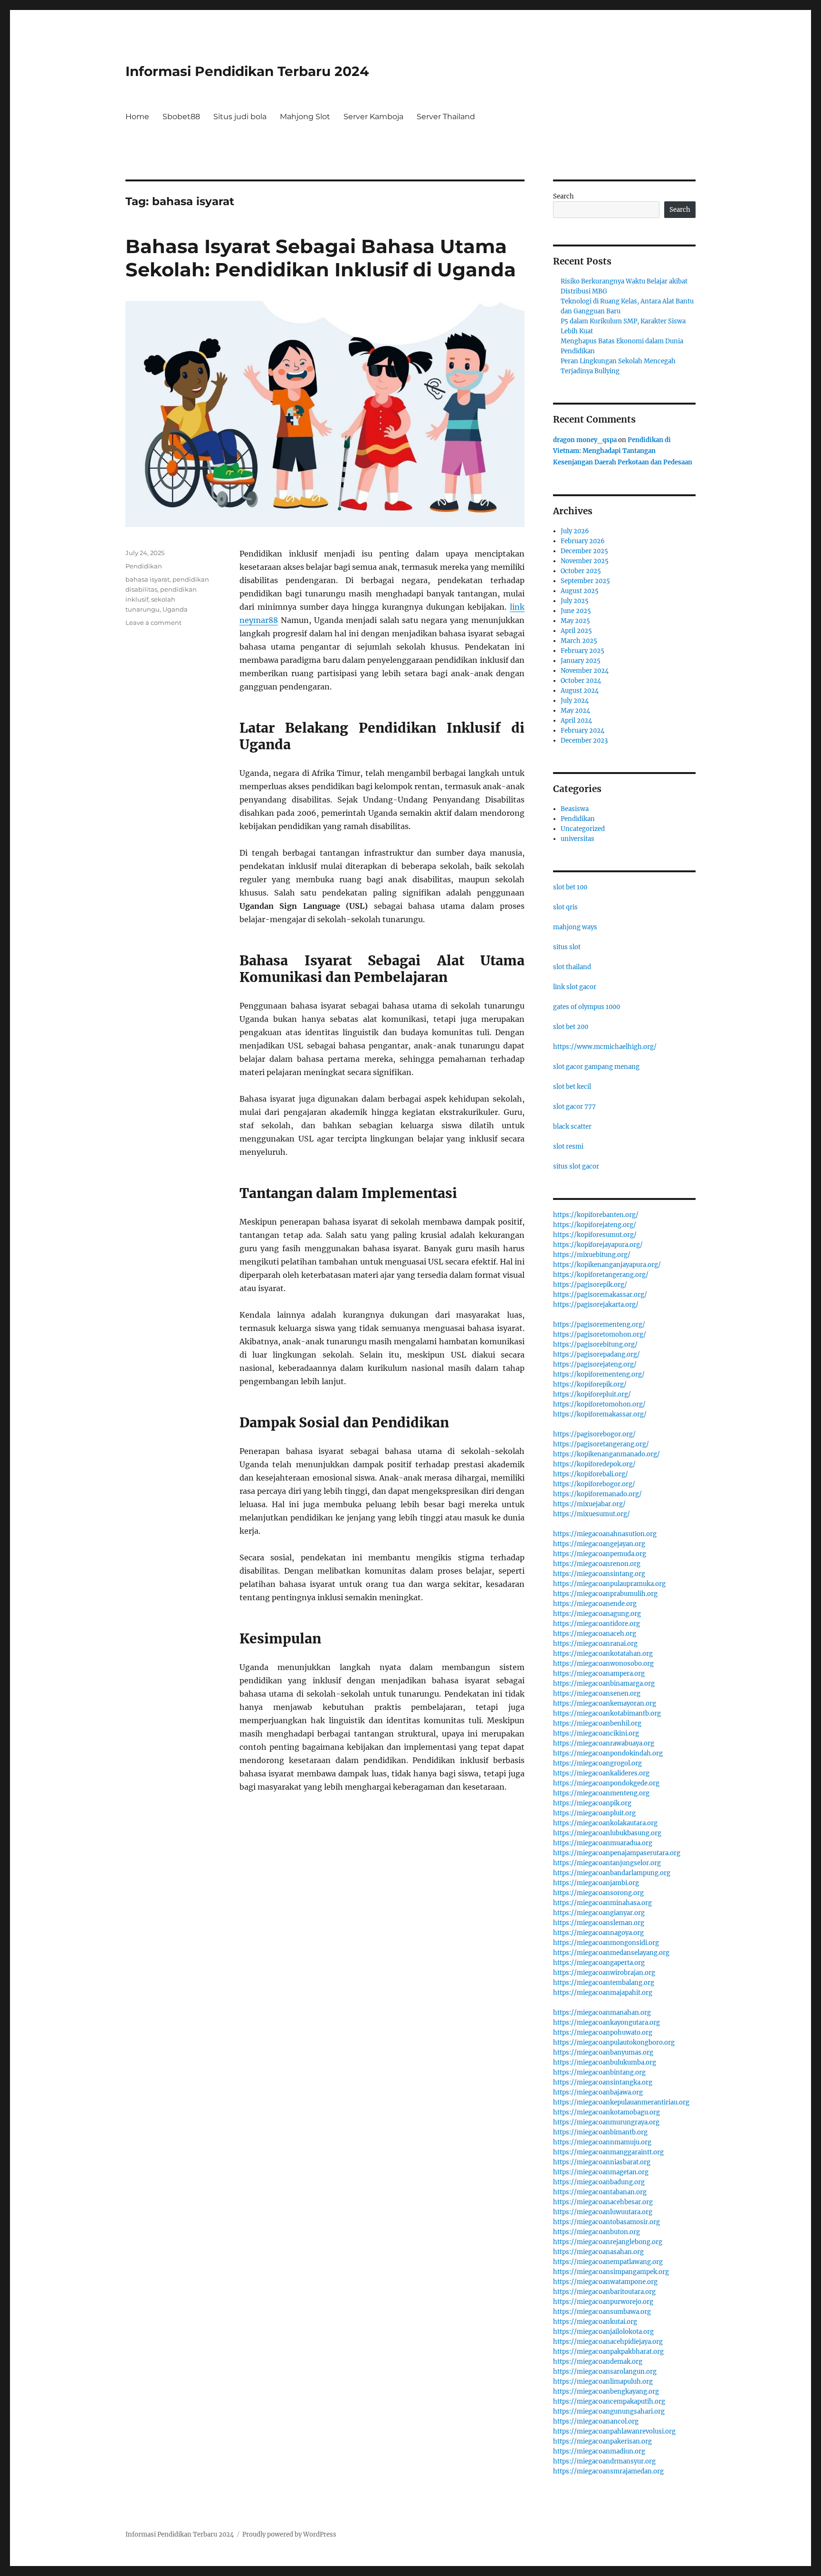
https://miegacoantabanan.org (600, 2192)
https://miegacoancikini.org (596, 1733)
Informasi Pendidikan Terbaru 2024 (247, 71)
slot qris (565, 907)
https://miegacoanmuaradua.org (603, 1843)
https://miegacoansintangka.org (603, 2082)
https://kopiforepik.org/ (590, 1384)
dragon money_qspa (585, 440)
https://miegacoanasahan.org (598, 2252)
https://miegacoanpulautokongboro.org (614, 2043)
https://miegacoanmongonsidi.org (606, 1943)
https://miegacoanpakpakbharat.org (608, 2352)
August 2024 (580, 691)
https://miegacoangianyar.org (599, 1913)
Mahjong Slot (305, 117)
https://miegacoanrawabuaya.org (604, 1743)
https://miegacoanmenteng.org (601, 1793)
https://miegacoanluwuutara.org (603, 2212)
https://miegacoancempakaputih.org (609, 2401)
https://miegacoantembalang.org (604, 1983)
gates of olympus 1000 (587, 1007)
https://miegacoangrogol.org (597, 1763)
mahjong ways (575, 927)
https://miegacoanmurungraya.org (606, 2122)
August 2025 (580, 591)
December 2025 (584, 551)
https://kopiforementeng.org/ (599, 1374)
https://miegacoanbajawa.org (598, 2092)
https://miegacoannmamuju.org (602, 2142)
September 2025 (585, 581)
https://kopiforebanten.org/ (596, 1215)
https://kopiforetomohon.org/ (599, 1404)
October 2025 (581, 571)
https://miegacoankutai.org (595, 2322)
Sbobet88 (181, 117)
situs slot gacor (576, 1166)
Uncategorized (583, 829)
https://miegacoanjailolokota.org (603, 2332)
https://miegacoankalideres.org (601, 1773)
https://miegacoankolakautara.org (605, 1823)
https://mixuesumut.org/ (592, 1514)
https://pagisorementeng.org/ (599, 1325)
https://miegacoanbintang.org (599, 2072)
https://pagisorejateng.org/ (595, 1364)
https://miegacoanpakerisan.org (602, 2441)
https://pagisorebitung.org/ (595, 1345)
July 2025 (575, 601)
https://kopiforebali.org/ (591, 1474)
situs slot (567, 947)
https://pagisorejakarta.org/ (596, 1305)
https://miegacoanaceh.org (595, 1634)
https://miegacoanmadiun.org (599, 2451)
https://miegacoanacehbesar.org (603, 2202)
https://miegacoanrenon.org (597, 1564)
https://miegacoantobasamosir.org (606, 2222)
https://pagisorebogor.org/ (594, 1434)
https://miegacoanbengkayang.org (606, 2392)
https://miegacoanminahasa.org (602, 1903)
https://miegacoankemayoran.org (605, 1703)
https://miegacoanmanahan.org (602, 2013)
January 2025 (581, 661)
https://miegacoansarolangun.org (605, 2372)
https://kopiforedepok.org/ (594, 1464)
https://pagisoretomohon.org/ (600, 1335)
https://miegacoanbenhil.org (597, 1723)
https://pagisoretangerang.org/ (601, 1444)
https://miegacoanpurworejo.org (603, 2302)
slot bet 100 (570, 887)
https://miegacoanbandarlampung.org (612, 1873)
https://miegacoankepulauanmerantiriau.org (621, 2102)
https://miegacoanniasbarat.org (602, 2162)
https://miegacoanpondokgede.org (606, 1783)
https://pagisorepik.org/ (590, 1285)
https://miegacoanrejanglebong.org (608, 2242)
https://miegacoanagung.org (597, 1614)
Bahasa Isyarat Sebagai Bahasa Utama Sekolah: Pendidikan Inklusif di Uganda (321, 258)
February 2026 (583, 541)
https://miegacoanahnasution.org (605, 1534)
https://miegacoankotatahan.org (603, 1654)
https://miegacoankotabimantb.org (607, 1713)
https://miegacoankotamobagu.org (606, 2112)
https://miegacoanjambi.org (596, 1883)
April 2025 (576, 631)
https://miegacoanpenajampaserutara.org (617, 1853)
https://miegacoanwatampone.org (605, 2282)
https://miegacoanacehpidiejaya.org (608, 2342)
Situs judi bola (240, 117)
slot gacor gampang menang (596, 1067)
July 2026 (575, 531)
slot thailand (572, 967)
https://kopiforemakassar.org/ (600, 1414)
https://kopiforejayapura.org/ (598, 1245)
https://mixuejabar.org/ (589, 1504)
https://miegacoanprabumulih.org (605, 1594)
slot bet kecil (572, 1087)
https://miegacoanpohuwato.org (603, 2033)
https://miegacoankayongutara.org (606, 2023)
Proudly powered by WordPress (289, 2534)
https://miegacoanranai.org (595, 1644)
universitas (578, 839)
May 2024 (575, 711)
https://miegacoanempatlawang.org (608, 2262)
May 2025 (575, 621)
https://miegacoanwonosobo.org (603, 1664)
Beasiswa (575, 809)
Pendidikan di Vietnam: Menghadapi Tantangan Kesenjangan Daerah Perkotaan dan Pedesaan (623, 451)
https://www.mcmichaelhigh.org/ (605, 1047)
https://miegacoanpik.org (592, 1803)
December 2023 (584, 741)
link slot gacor (575, 987)
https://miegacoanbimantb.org (600, 2132)
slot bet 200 (571, 1027)
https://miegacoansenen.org (597, 1694)
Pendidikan (144, 566)
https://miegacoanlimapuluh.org (603, 2382)
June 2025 (576, 611)
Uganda (175, 609)
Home (137, 117)
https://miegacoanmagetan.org (601, 2172)
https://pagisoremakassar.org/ (600, 1295)
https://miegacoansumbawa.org (602, 2312)
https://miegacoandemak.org (598, 2362)
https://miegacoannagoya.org (598, 1933)
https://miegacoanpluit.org (594, 1813)
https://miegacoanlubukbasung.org (607, 1833)
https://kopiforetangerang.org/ (601, 1275)
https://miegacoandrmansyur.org (604, 2461)
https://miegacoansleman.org (599, 1923)
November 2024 (585, 671)
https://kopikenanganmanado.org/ (606, 1454)
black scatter (572, 1127)
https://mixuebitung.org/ (592, 1255)
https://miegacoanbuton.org (597, 2232)
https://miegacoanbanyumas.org (603, 2052)
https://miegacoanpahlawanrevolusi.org (614, 2431)
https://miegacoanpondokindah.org (608, 1753)
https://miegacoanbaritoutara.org (604, 2292)
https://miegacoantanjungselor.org (607, 1863)
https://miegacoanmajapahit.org (603, 1993)
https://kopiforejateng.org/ (595, 1225)
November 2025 (585, 561)
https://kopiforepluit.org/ (592, 1394)
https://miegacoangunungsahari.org (609, 2411)
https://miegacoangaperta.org (599, 1963)
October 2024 (581, 681)
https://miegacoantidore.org (597, 1624)
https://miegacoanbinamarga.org (604, 1684)
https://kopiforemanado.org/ (597, 1494)
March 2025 (579, 641)
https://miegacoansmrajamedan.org (608, 2471)
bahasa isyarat (148, 579)
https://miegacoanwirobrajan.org (604, 1973)
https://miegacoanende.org (595, 1604)
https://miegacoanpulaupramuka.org (609, 1584)
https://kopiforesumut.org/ (595, 1235)
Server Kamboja (373, 117)
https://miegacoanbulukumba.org (605, 2062)
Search (563, 196)
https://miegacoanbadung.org (599, 2182)
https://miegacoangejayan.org (599, 1544)
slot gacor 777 (574, 1107)
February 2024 (582, 731)
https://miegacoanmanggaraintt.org (608, 2152)
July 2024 (575, 701)
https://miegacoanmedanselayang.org (611, 1953)
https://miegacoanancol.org (596, 2421)
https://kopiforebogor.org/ (594, 1484)
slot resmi (568, 1146)
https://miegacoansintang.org (599, 1574)
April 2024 (576, 721)
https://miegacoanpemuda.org (600, 1554)
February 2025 (582, 651)
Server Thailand (446, 117)
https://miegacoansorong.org (598, 1893)
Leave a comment (153, 623)
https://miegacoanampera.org (599, 1674)
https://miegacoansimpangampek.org (611, 2272)
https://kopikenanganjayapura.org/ (607, 1265)
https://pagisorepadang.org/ (597, 1354)
